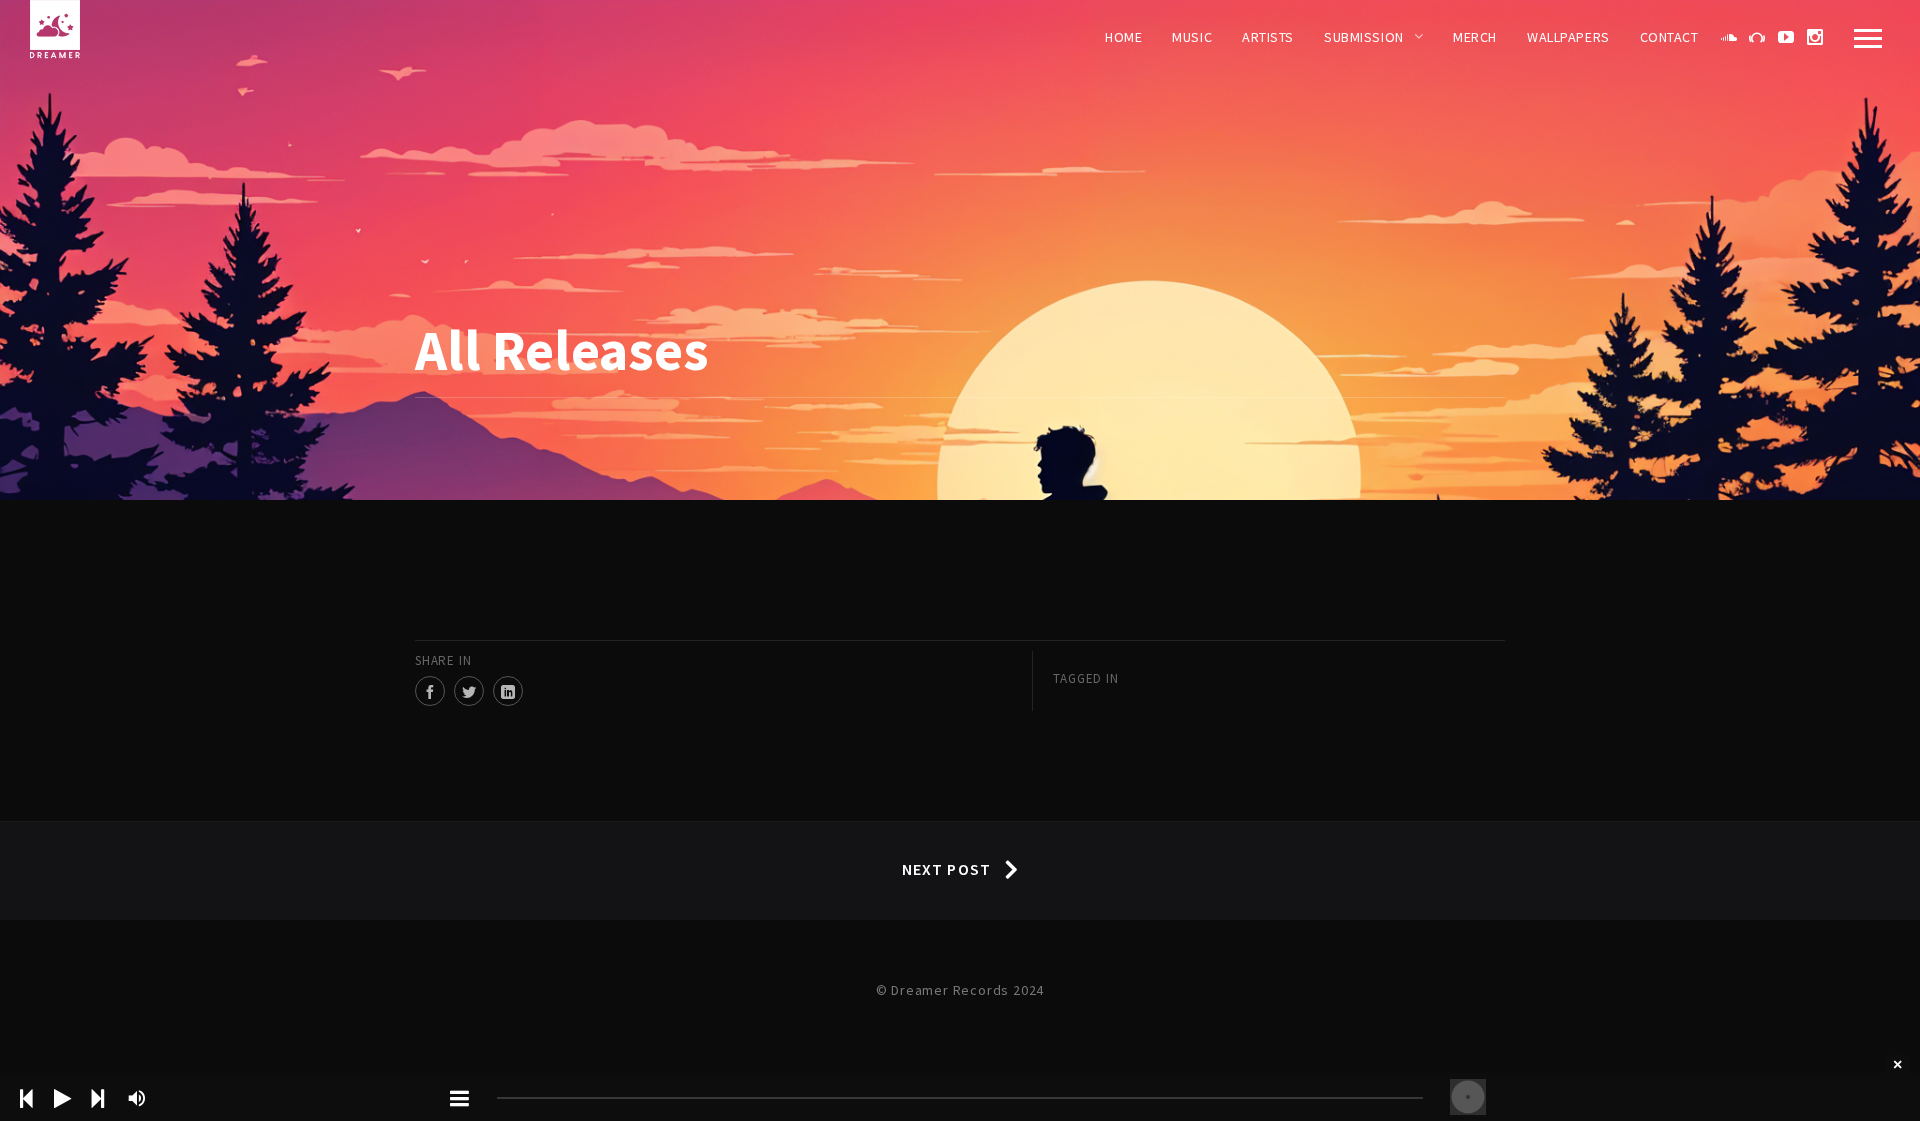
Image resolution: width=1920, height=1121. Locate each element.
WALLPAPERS (1568, 37)
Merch (1475, 37)
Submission (1364, 37)
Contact (1669, 37)
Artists (1268, 37)
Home (1123, 37)
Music (1192, 37)
